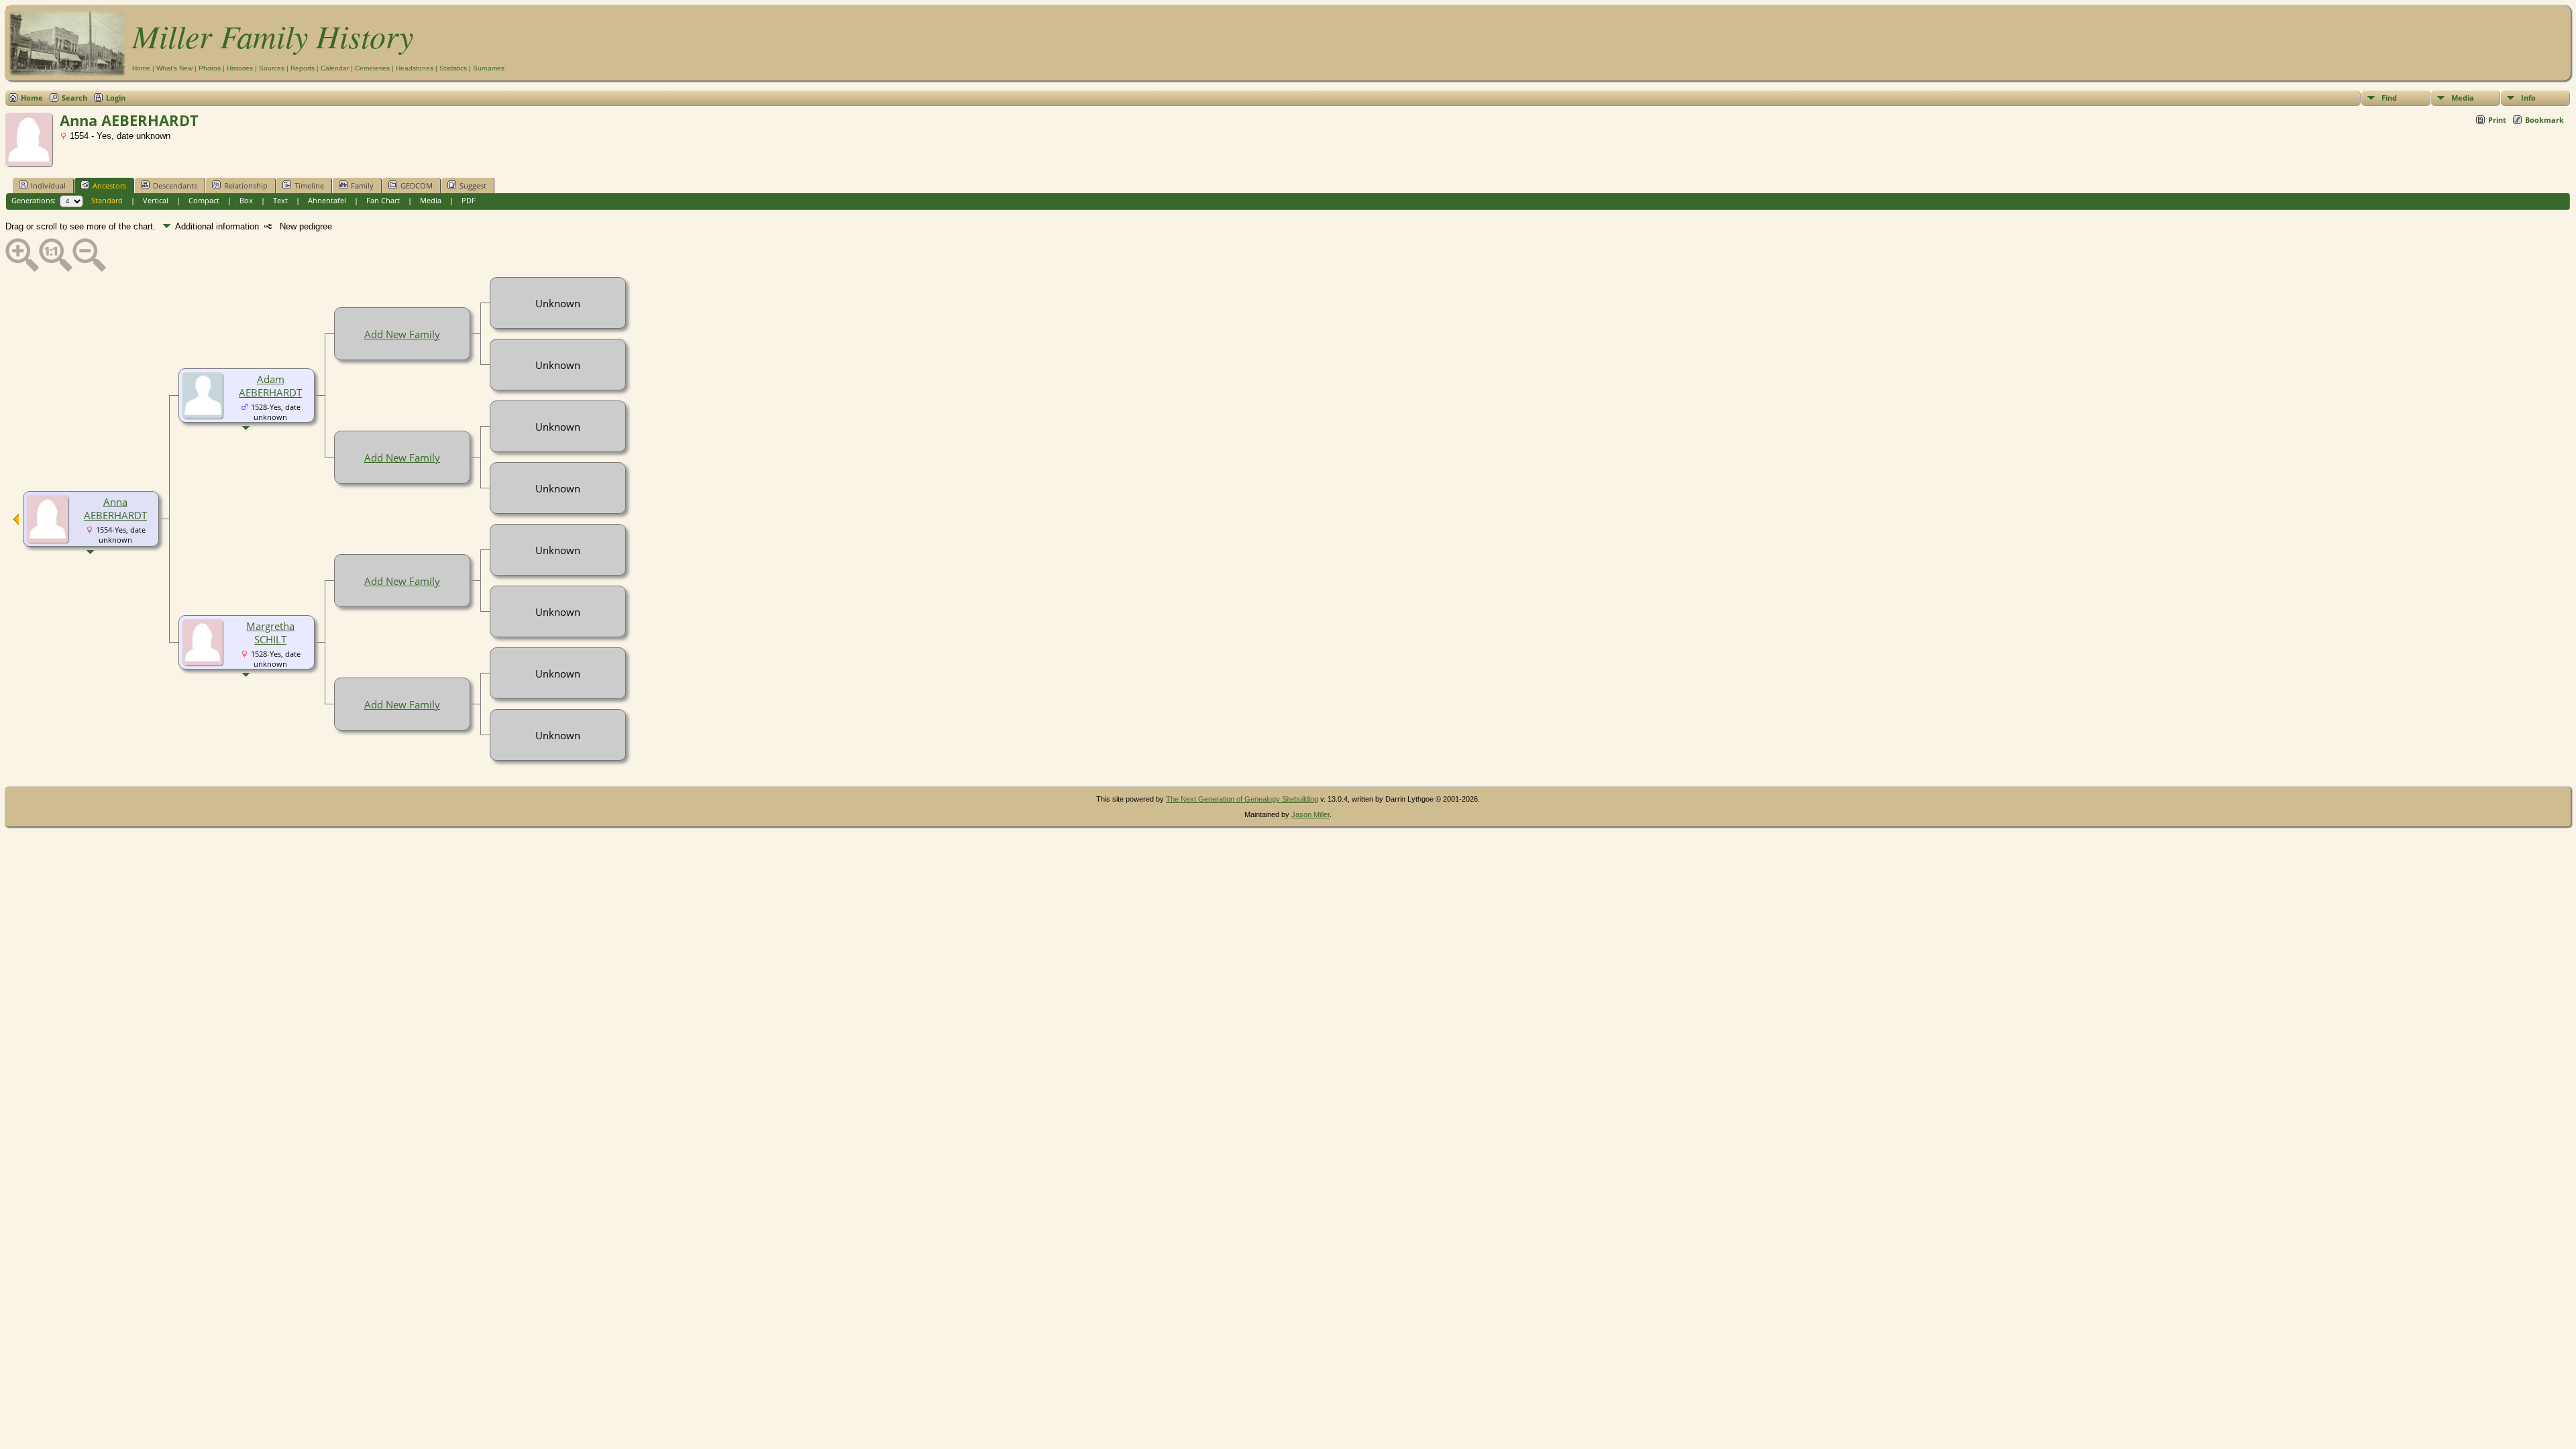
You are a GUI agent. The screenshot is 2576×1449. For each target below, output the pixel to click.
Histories (240, 68)
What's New (174, 68)
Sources (272, 68)
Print (2497, 120)
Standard (107, 200)
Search (74, 98)
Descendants (175, 185)
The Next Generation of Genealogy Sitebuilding (1242, 799)
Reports (303, 68)
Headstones (415, 68)
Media (2463, 98)
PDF (469, 200)
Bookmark (2544, 120)
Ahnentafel (327, 200)
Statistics (453, 68)
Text (280, 200)
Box (246, 200)
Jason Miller (1310, 814)
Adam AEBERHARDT (270, 386)
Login (116, 98)
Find (2389, 98)
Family (362, 185)
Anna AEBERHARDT (115, 508)
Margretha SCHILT (270, 633)
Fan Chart (383, 200)
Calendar (335, 68)
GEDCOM (417, 185)
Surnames (489, 68)
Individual (48, 185)
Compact (204, 200)
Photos (210, 68)
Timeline (309, 185)
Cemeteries (372, 68)
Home (141, 68)
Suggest (473, 185)
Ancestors (109, 185)
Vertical (156, 200)
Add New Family (402, 334)
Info (2528, 98)
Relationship (246, 185)
